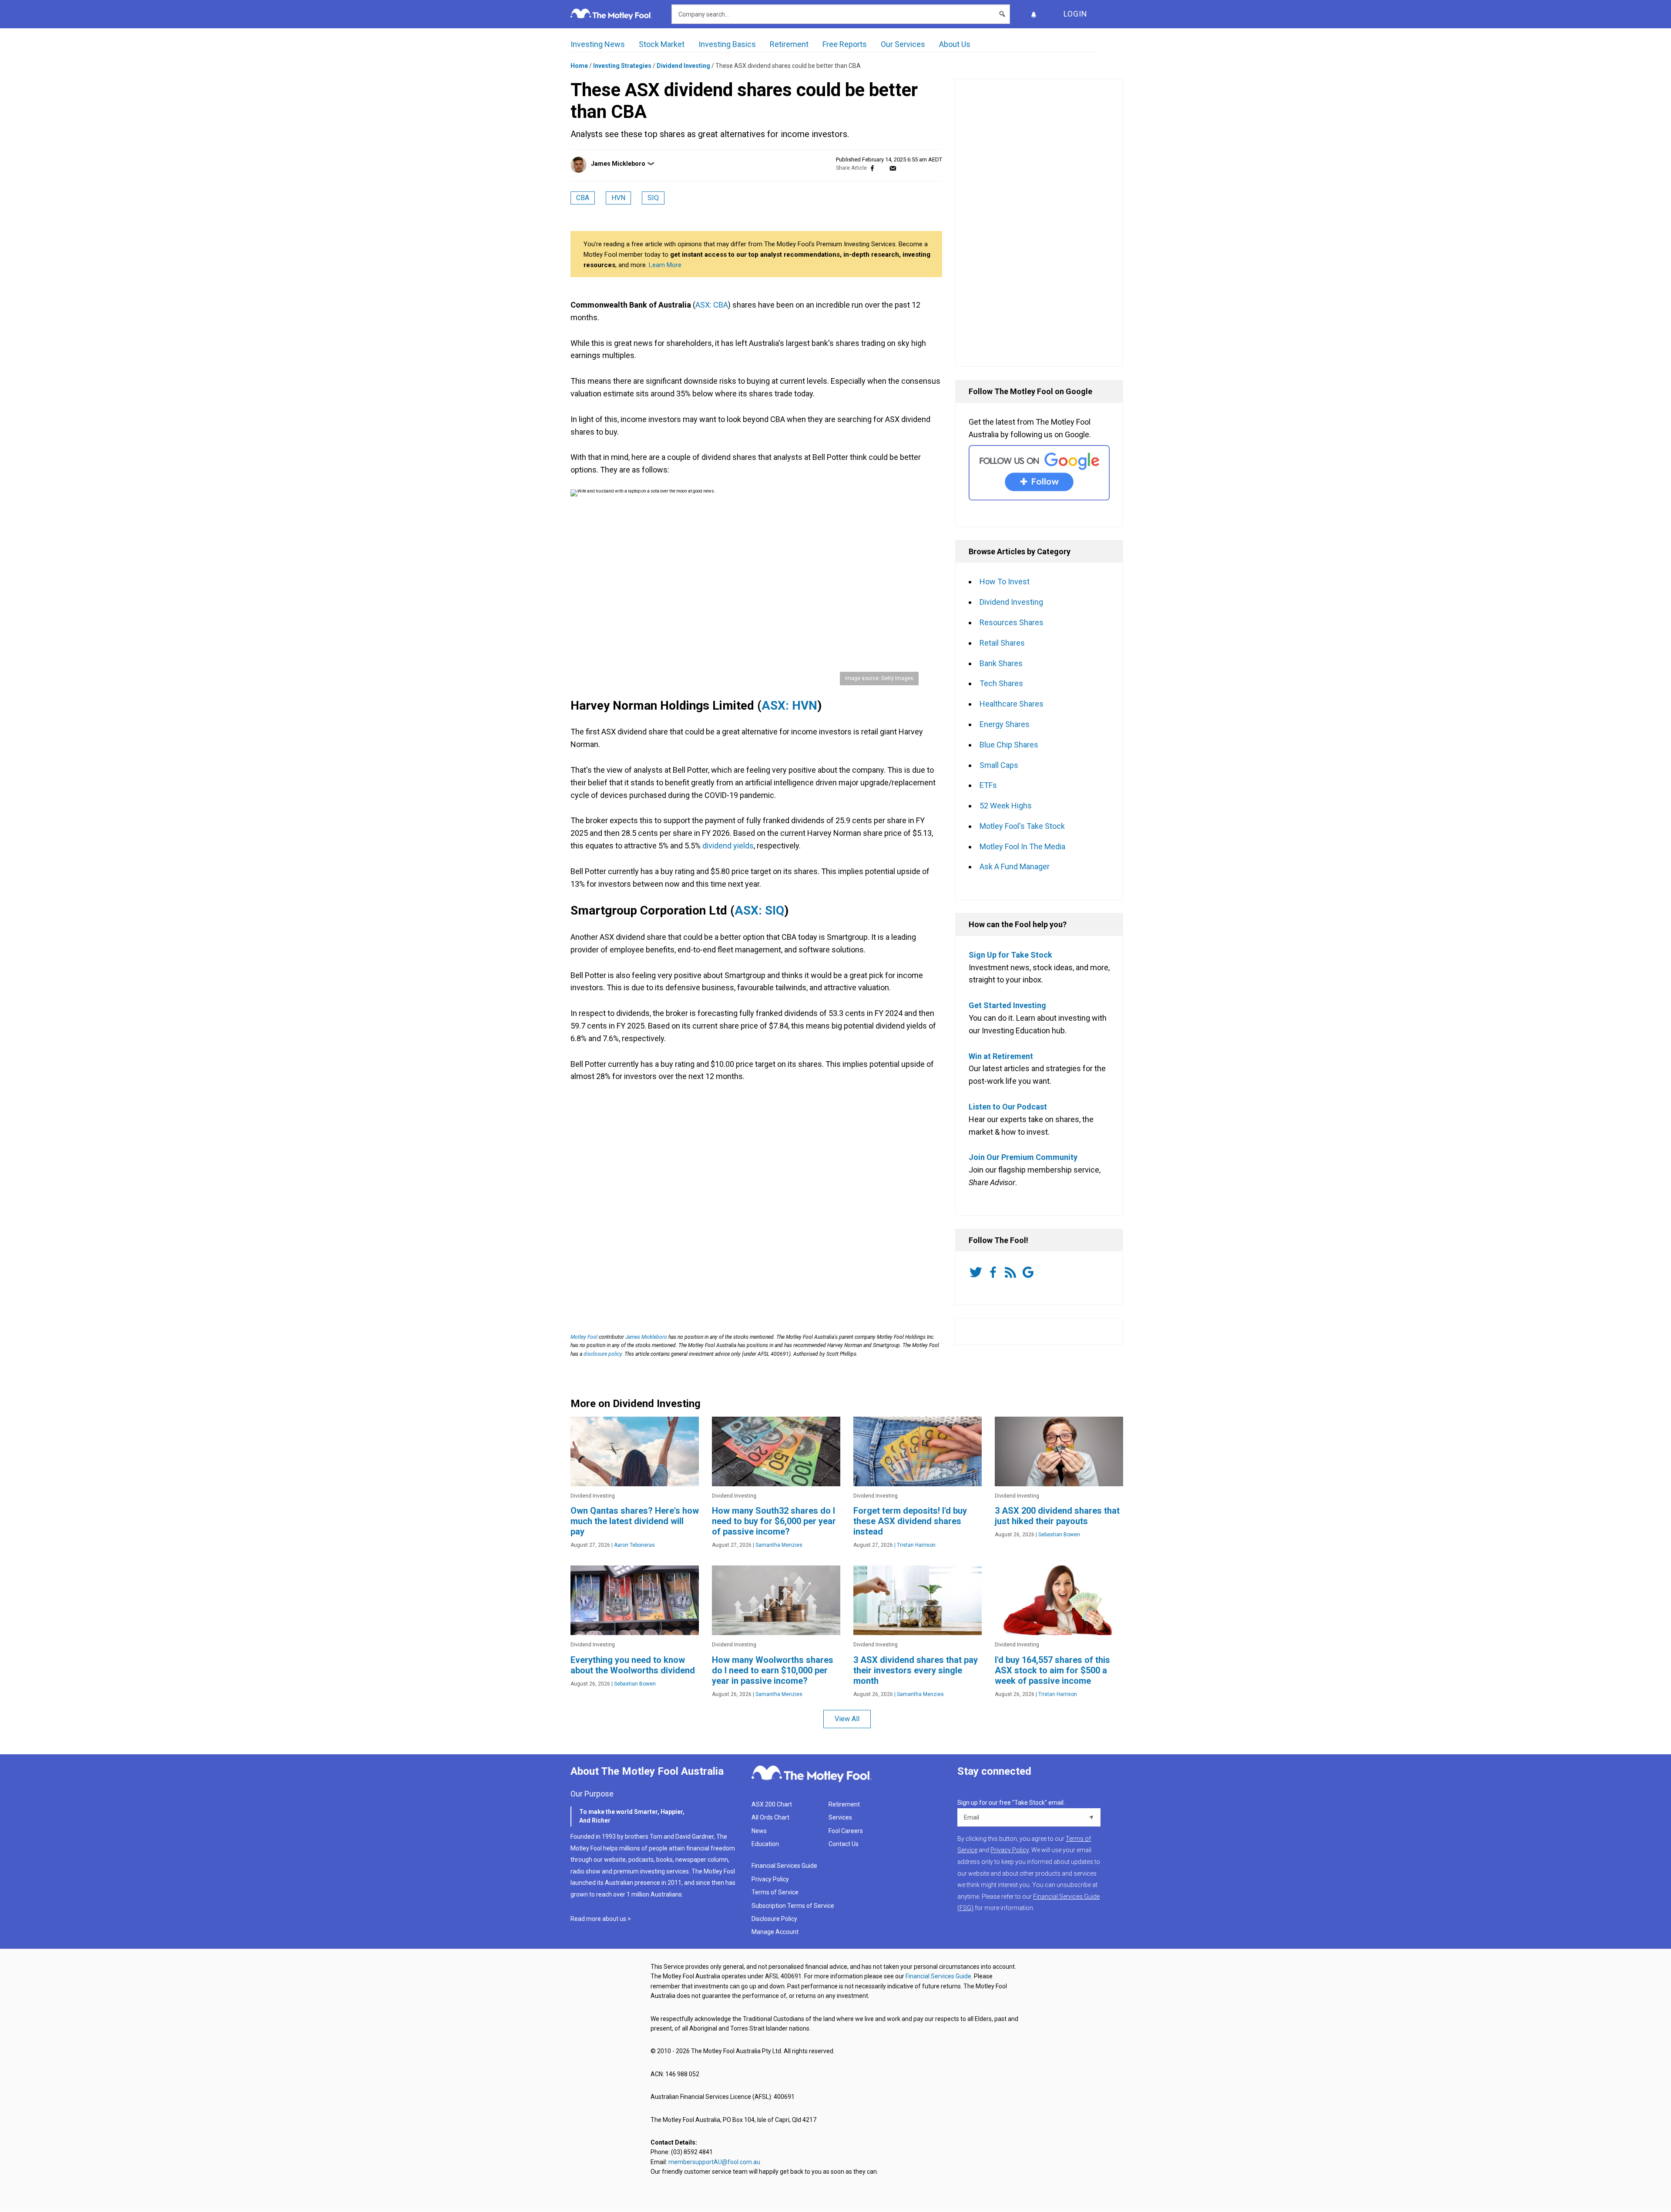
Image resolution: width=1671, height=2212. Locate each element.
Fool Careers (846, 1831)
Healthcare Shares (1012, 704)
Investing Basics (727, 44)
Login (1075, 14)
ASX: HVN (789, 705)
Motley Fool (584, 1337)
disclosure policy (603, 1354)
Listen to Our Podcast (1008, 1107)
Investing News (598, 44)
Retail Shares (1002, 643)
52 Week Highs (1006, 806)
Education (765, 1844)
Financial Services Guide (784, 1866)
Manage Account (776, 1932)
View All (847, 1719)
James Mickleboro (618, 164)
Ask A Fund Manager (1015, 866)
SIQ (653, 198)
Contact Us (844, 1844)
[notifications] (1033, 14)
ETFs (988, 785)
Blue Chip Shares (1009, 745)
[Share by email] (893, 168)
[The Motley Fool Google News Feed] (1030, 1272)
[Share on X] (882, 168)
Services (840, 1817)
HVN (618, 198)
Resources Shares (1012, 622)
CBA (583, 198)
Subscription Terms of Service (793, 1906)
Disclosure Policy (774, 1919)
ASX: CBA (712, 305)
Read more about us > (601, 1919)
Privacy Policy (770, 1879)
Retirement (789, 44)
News (759, 1831)
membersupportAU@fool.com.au (714, 2162)
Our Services (903, 44)
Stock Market (662, 44)
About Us (955, 44)
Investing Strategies (622, 66)
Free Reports (845, 44)
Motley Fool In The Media (1022, 846)
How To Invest (1005, 581)
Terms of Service (775, 1892)
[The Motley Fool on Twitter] (977, 1272)
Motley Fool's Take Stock (1022, 826)
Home (579, 66)
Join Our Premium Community (1023, 1157)
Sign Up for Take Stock (1010, 955)
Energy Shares (1005, 724)
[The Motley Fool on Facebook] (995, 1272)
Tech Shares (1001, 683)
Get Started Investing (1007, 1005)
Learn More (665, 265)
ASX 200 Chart (772, 1804)
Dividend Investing (683, 66)
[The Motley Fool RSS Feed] (1012, 1272)
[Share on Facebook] (872, 168)
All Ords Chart (770, 1817)
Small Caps (999, 765)
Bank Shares (1001, 663)
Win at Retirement (1001, 1056)
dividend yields (728, 846)
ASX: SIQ (759, 910)
